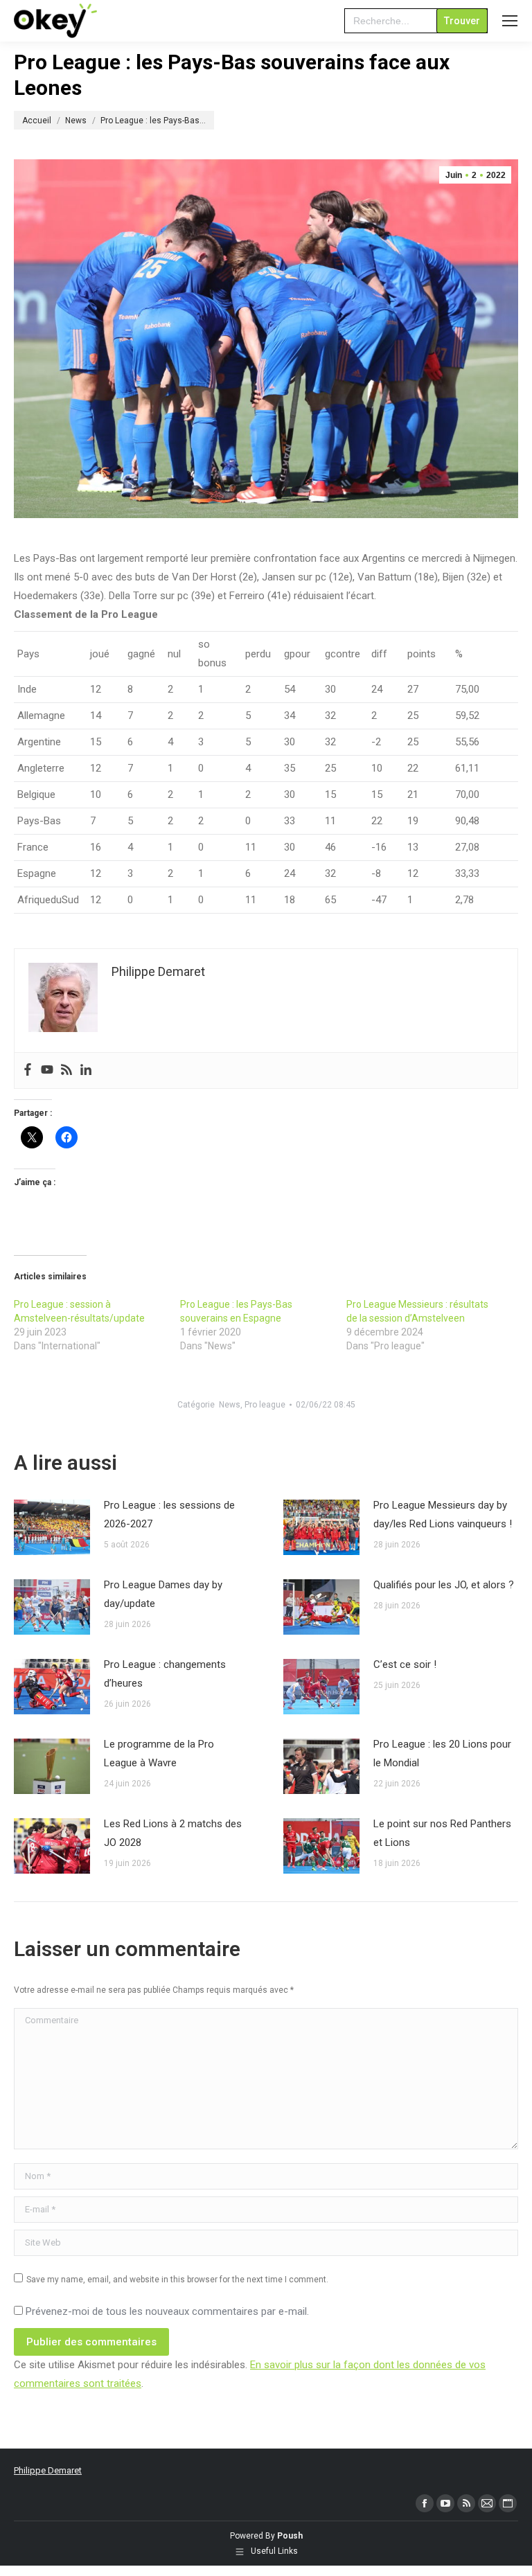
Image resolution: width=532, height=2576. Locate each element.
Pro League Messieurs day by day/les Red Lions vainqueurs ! (443, 1514)
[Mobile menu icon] (510, 21)
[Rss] (66, 1071)
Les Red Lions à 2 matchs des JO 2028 (173, 1833)
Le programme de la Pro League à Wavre (159, 1753)
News (230, 1405)
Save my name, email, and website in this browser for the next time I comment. (177, 2280)
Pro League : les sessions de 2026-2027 (169, 1514)
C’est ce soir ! (405, 1664)
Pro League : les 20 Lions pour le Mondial (442, 1753)
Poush (290, 2536)
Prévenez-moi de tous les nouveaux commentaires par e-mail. (167, 2311)
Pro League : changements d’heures (165, 1674)
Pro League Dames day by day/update (163, 1594)
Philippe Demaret (48, 2470)
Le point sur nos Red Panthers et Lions (442, 1833)
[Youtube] (47, 1071)
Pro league (265, 1405)
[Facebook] (28, 1071)
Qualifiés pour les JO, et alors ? (444, 1585)
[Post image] (52, 1527)
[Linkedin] (86, 1071)
